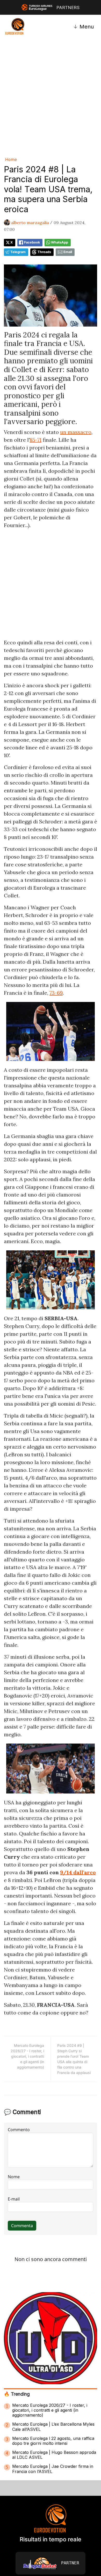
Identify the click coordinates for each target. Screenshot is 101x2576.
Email (68, 252)
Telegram (18, 252)
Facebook (32, 242)
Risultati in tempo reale (51, 2539)
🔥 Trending (17, 2394)
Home (11, 159)
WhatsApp (60, 242)
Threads (44, 252)
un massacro (76, 432)
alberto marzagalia (30, 223)
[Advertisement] (51, 97)
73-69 (56, 993)
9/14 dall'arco (78, 1872)
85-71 (36, 440)
